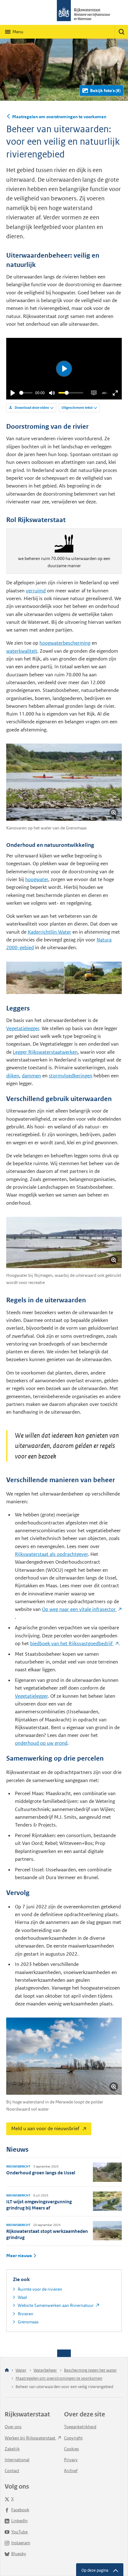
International (17, 2460)
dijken (13, 1076)
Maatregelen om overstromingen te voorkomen (59, 117)
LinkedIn (19, 2521)
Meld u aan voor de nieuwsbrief (43, 2127)
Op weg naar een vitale (79, 1609)
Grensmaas (28, 2322)
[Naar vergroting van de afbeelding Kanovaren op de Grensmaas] (64, 782)
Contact (12, 2471)
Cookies (71, 2449)
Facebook (20, 2510)
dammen (31, 1076)
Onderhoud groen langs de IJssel (41, 2173)
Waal (22, 2297)
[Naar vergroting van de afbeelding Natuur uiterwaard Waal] (35, 978)
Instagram (21, 2543)
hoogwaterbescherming (65, 643)
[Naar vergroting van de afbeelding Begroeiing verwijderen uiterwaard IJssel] (93, 978)
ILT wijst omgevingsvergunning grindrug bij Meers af (39, 2205)
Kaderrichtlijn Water (49, 932)
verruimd (36, 591)
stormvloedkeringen (71, 1076)
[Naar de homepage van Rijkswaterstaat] (64, 12)
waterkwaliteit (22, 651)
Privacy (71, 2460)
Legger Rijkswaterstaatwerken (45, 1052)
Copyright (73, 2438)
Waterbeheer (45, 2370)
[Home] (7, 2371)
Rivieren (25, 2314)
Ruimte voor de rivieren (40, 2289)
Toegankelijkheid (80, 2427)
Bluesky (19, 2554)
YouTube (19, 2532)
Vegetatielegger (23, 1028)
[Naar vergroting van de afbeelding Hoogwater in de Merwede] (64, 2056)
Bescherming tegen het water (90, 2370)
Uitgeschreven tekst (77, 408)
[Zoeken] (121, 32)
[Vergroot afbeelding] (114, 813)
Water (21, 2370)
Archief (71, 2471)
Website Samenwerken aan (56, 2305)
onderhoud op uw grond (41, 1743)
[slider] (26, 393)
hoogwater (37, 879)
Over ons (13, 2427)
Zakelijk (12, 2449)
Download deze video (32, 408)
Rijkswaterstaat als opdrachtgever (51, 1554)
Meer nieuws (19, 2256)
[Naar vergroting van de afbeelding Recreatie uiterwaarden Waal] (64, 1242)
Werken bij (30, 2438)
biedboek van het (72, 1643)
